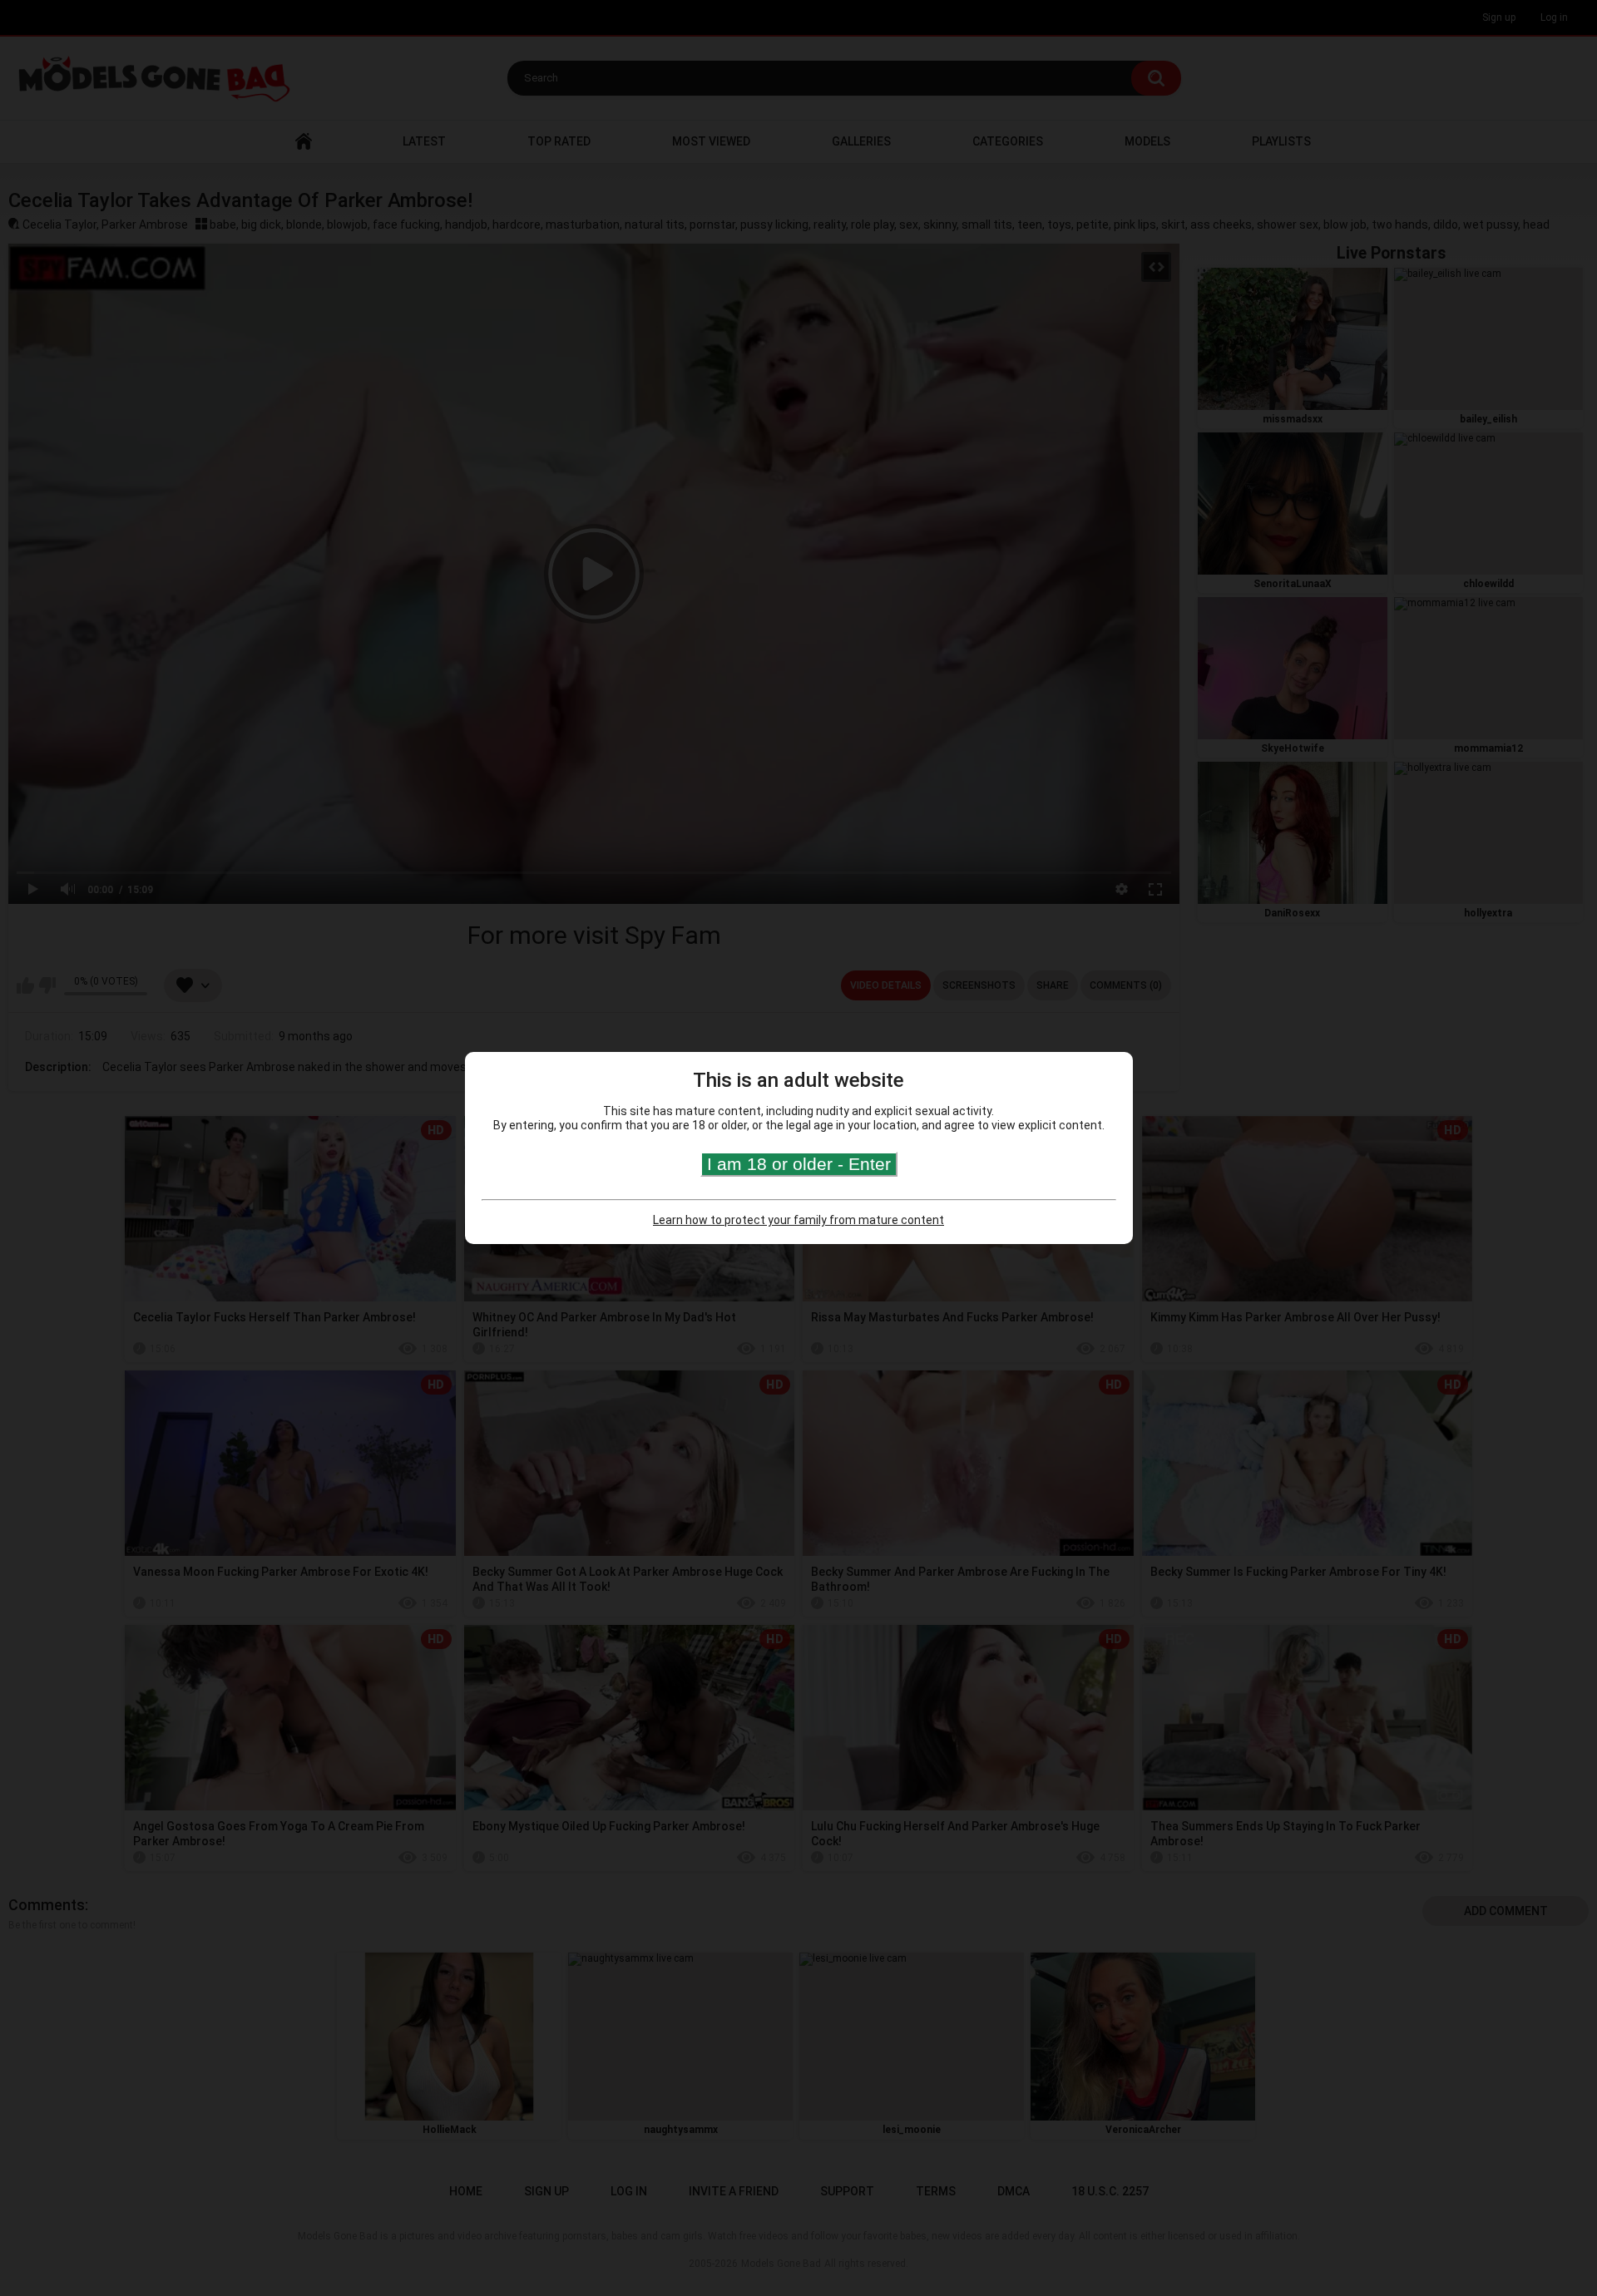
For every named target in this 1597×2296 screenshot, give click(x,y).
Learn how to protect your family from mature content (798, 1220)
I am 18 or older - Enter (799, 1164)
